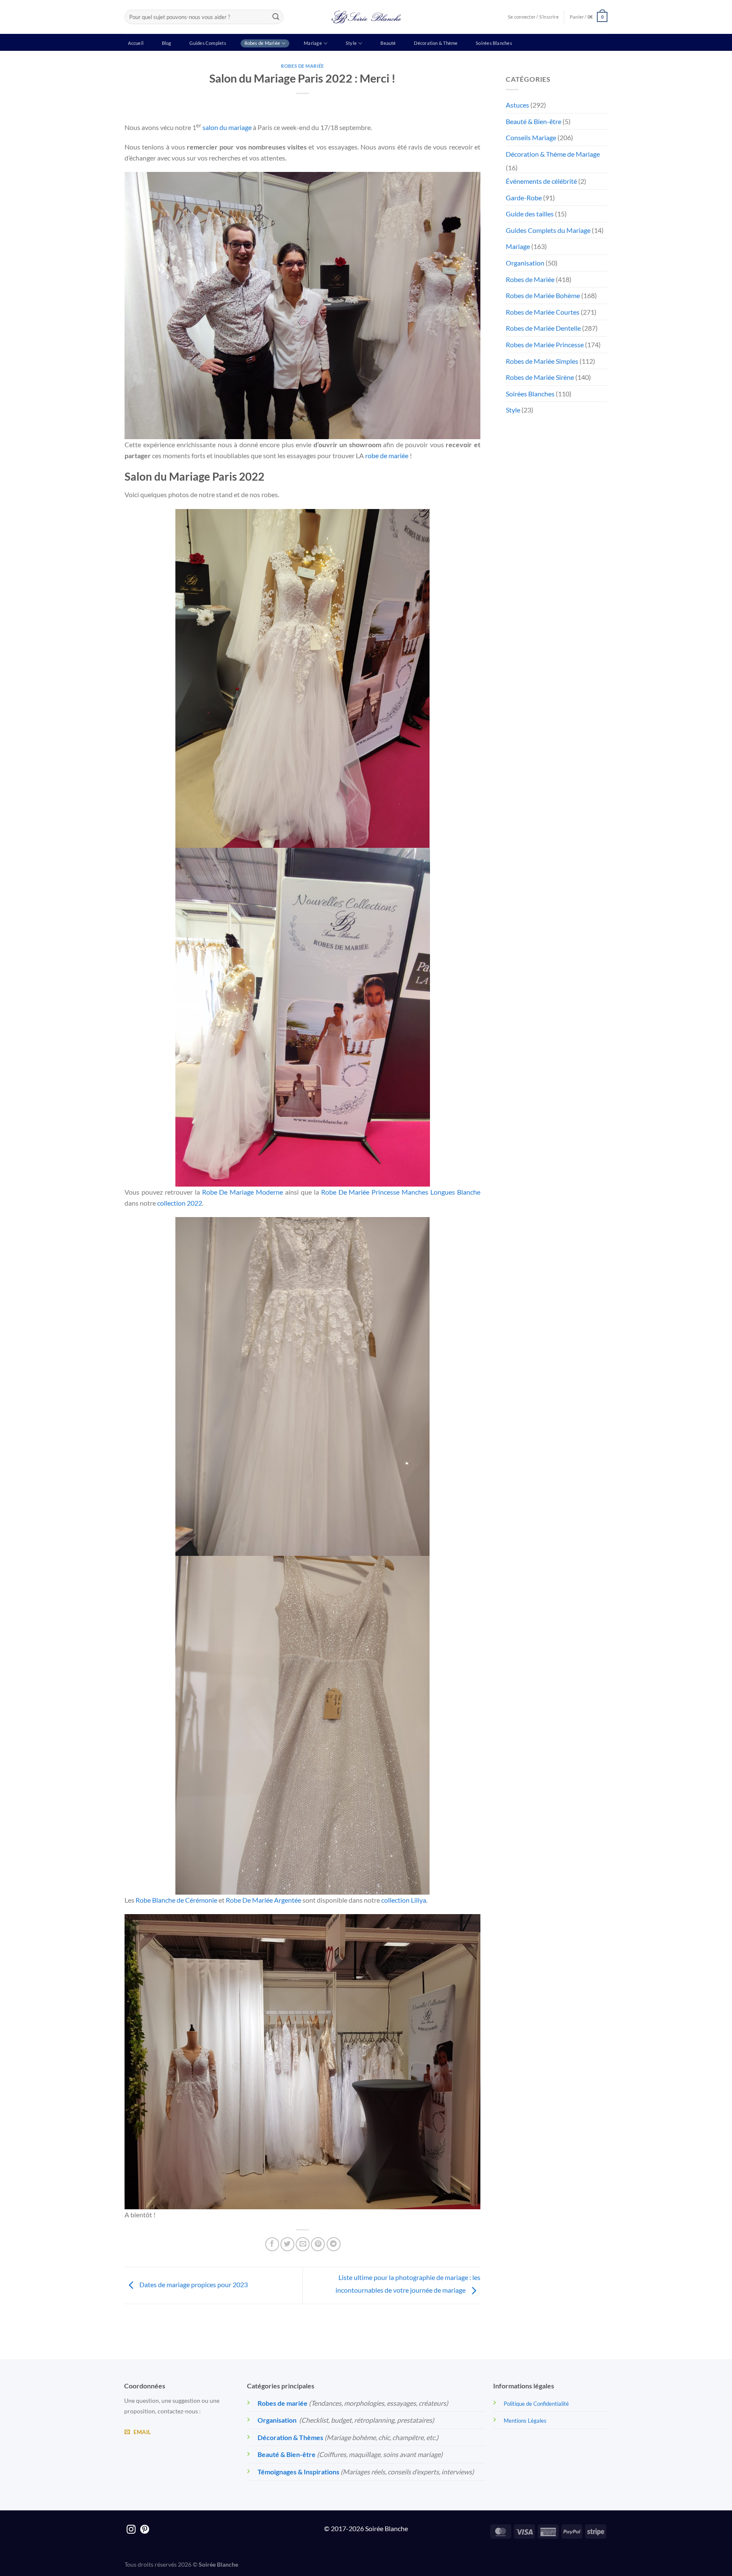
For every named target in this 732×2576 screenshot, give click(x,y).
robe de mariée (387, 455)
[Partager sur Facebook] (272, 2244)
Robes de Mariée (262, 43)
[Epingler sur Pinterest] (318, 2244)
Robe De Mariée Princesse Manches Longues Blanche (401, 1192)
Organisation (525, 263)
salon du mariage (227, 127)
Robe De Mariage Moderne (243, 1192)
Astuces (517, 105)
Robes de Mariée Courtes (543, 312)
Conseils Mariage (531, 137)
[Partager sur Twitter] (287, 2244)
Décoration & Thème (436, 43)
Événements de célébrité (541, 181)
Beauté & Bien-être (534, 121)
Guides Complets (208, 43)
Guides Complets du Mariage (548, 230)
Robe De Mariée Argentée (263, 1900)
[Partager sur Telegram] (334, 2244)
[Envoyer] (276, 17)
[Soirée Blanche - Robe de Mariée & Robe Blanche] (366, 17)
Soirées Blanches (494, 43)
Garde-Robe (524, 198)
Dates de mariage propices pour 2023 (193, 2284)
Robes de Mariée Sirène (540, 377)
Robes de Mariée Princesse (545, 344)
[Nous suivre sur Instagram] (131, 2530)
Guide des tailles (530, 214)
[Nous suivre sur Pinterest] (145, 2530)
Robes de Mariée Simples (542, 361)
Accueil (136, 43)
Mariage (313, 43)
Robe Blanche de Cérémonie (176, 1900)
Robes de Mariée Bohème (543, 295)
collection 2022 (180, 1203)
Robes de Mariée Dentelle (543, 328)
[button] (589, 17)
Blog (167, 43)
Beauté (388, 43)
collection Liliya (404, 1900)
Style (351, 43)
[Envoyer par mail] (303, 2244)
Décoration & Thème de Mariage (553, 154)
